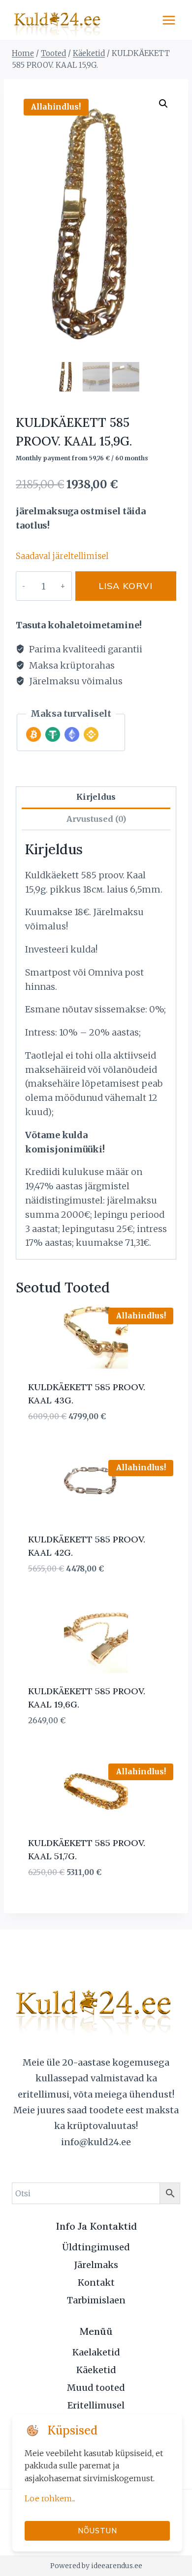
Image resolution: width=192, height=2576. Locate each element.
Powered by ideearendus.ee (96, 2566)
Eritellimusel (96, 2405)
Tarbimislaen (96, 2300)
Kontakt (96, 2282)
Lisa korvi (126, 586)
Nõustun (97, 2531)
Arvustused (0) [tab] (96, 819)
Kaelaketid (96, 2352)
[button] (163, 104)
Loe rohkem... (50, 2498)
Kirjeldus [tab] (96, 797)
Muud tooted (96, 2388)
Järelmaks (96, 2265)
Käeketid (96, 2370)
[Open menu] (169, 20)
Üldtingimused (96, 2247)
